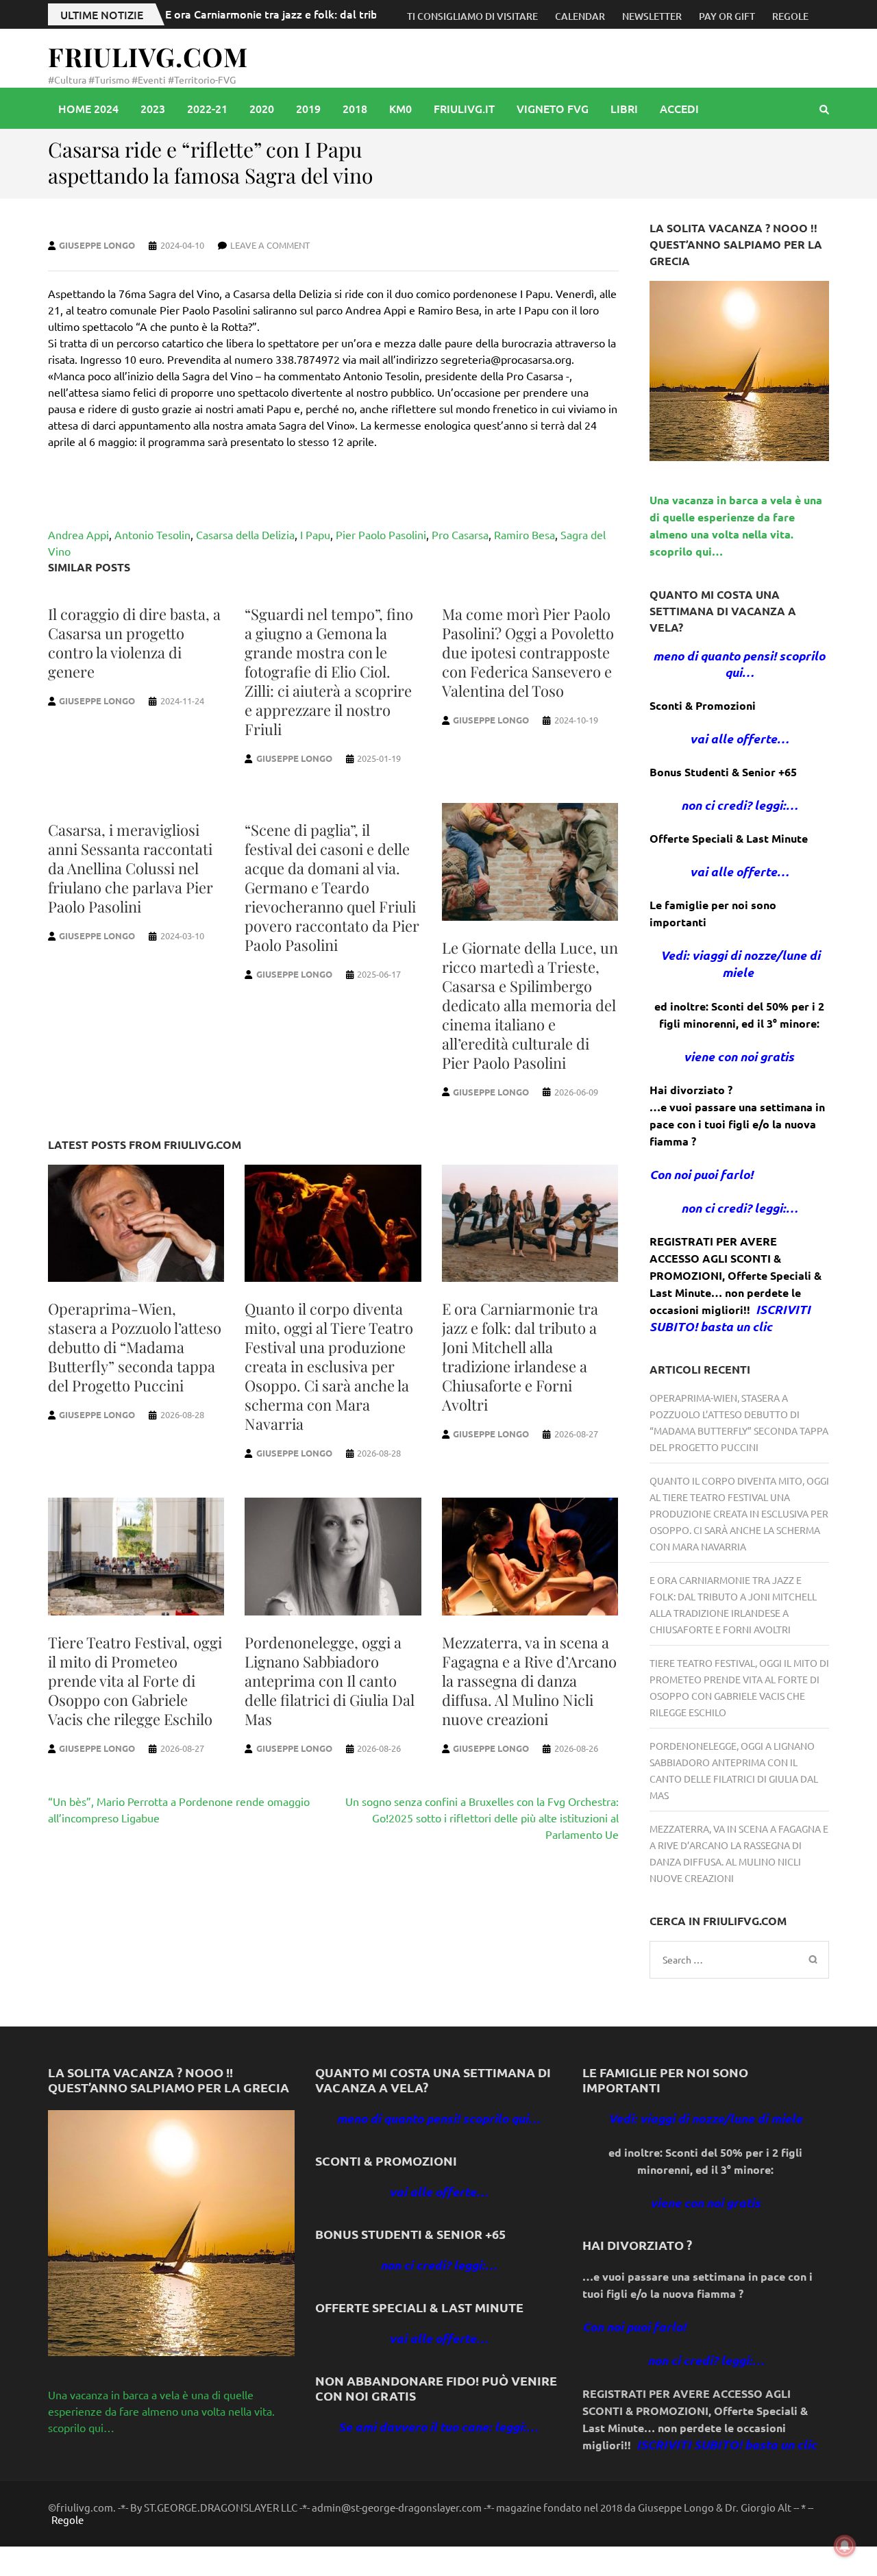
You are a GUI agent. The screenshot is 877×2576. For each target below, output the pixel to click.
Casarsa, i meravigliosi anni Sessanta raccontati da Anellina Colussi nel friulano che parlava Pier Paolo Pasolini (131, 868)
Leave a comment (270, 245)
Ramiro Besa (524, 534)
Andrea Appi (78, 534)
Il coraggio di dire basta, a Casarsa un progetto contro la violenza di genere (134, 643)
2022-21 (207, 108)
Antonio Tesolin (152, 534)
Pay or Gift (727, 16)
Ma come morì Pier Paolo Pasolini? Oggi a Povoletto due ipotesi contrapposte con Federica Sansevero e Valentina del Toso (528, 652)
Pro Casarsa (460, 534)
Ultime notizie (102, 14)
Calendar (580, 16)
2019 (308, 108)
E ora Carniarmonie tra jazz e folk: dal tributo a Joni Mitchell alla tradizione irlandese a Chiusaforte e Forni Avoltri (520, 1357)
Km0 (400, 108)
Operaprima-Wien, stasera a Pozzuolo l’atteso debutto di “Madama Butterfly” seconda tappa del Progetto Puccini (135, 1347)
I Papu (315, 534)
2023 (153, 108)
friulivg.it (464, 108)
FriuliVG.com (148, 57)
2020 (262, 108)
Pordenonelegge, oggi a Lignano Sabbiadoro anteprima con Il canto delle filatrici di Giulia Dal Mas (330, 1681)
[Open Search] (824, 109)
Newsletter (652, 16)
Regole (790, 16)
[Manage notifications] (845, 2546)
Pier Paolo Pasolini (381, 534)
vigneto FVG (553, 108)
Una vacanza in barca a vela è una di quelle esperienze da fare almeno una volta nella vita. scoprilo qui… (161, 2411)
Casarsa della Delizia (245, 534)
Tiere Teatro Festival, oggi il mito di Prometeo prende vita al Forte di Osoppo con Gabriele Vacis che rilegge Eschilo (135, 1681)
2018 (355, 108)
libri (624, 108)
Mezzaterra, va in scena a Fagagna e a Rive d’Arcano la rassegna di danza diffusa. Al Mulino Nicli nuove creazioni (529, 1681)
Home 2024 (88, 108)
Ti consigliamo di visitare (472, 16)
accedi (679, 108)
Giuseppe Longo (97, 245)
